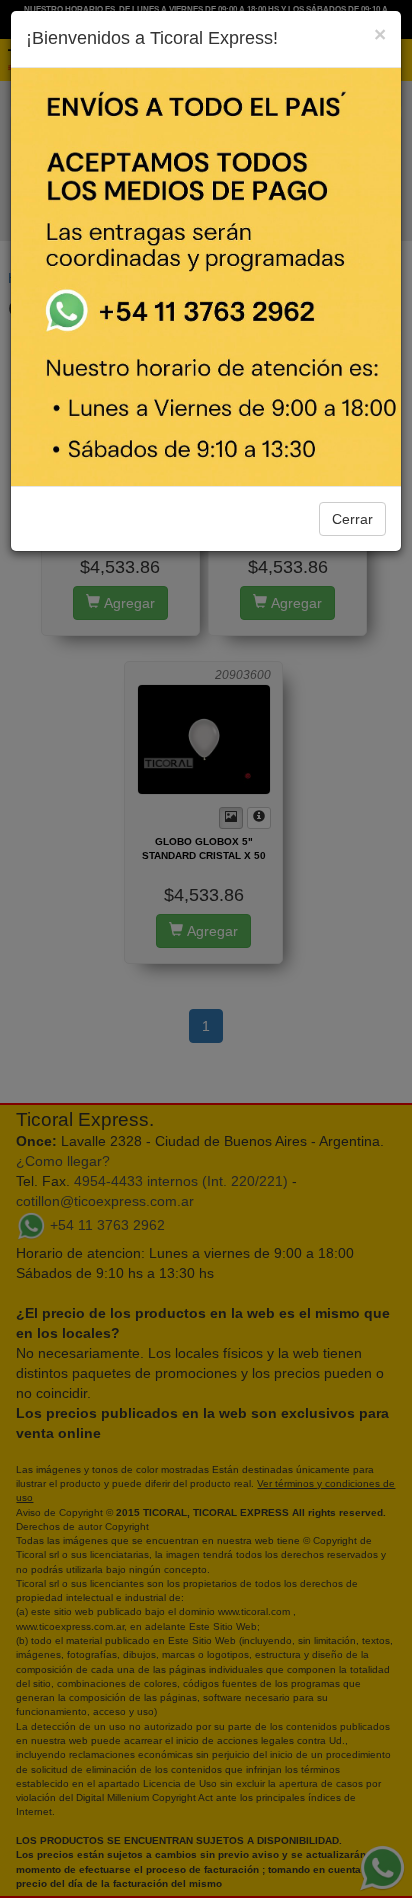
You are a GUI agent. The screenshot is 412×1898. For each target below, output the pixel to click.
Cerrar (352, 519)
